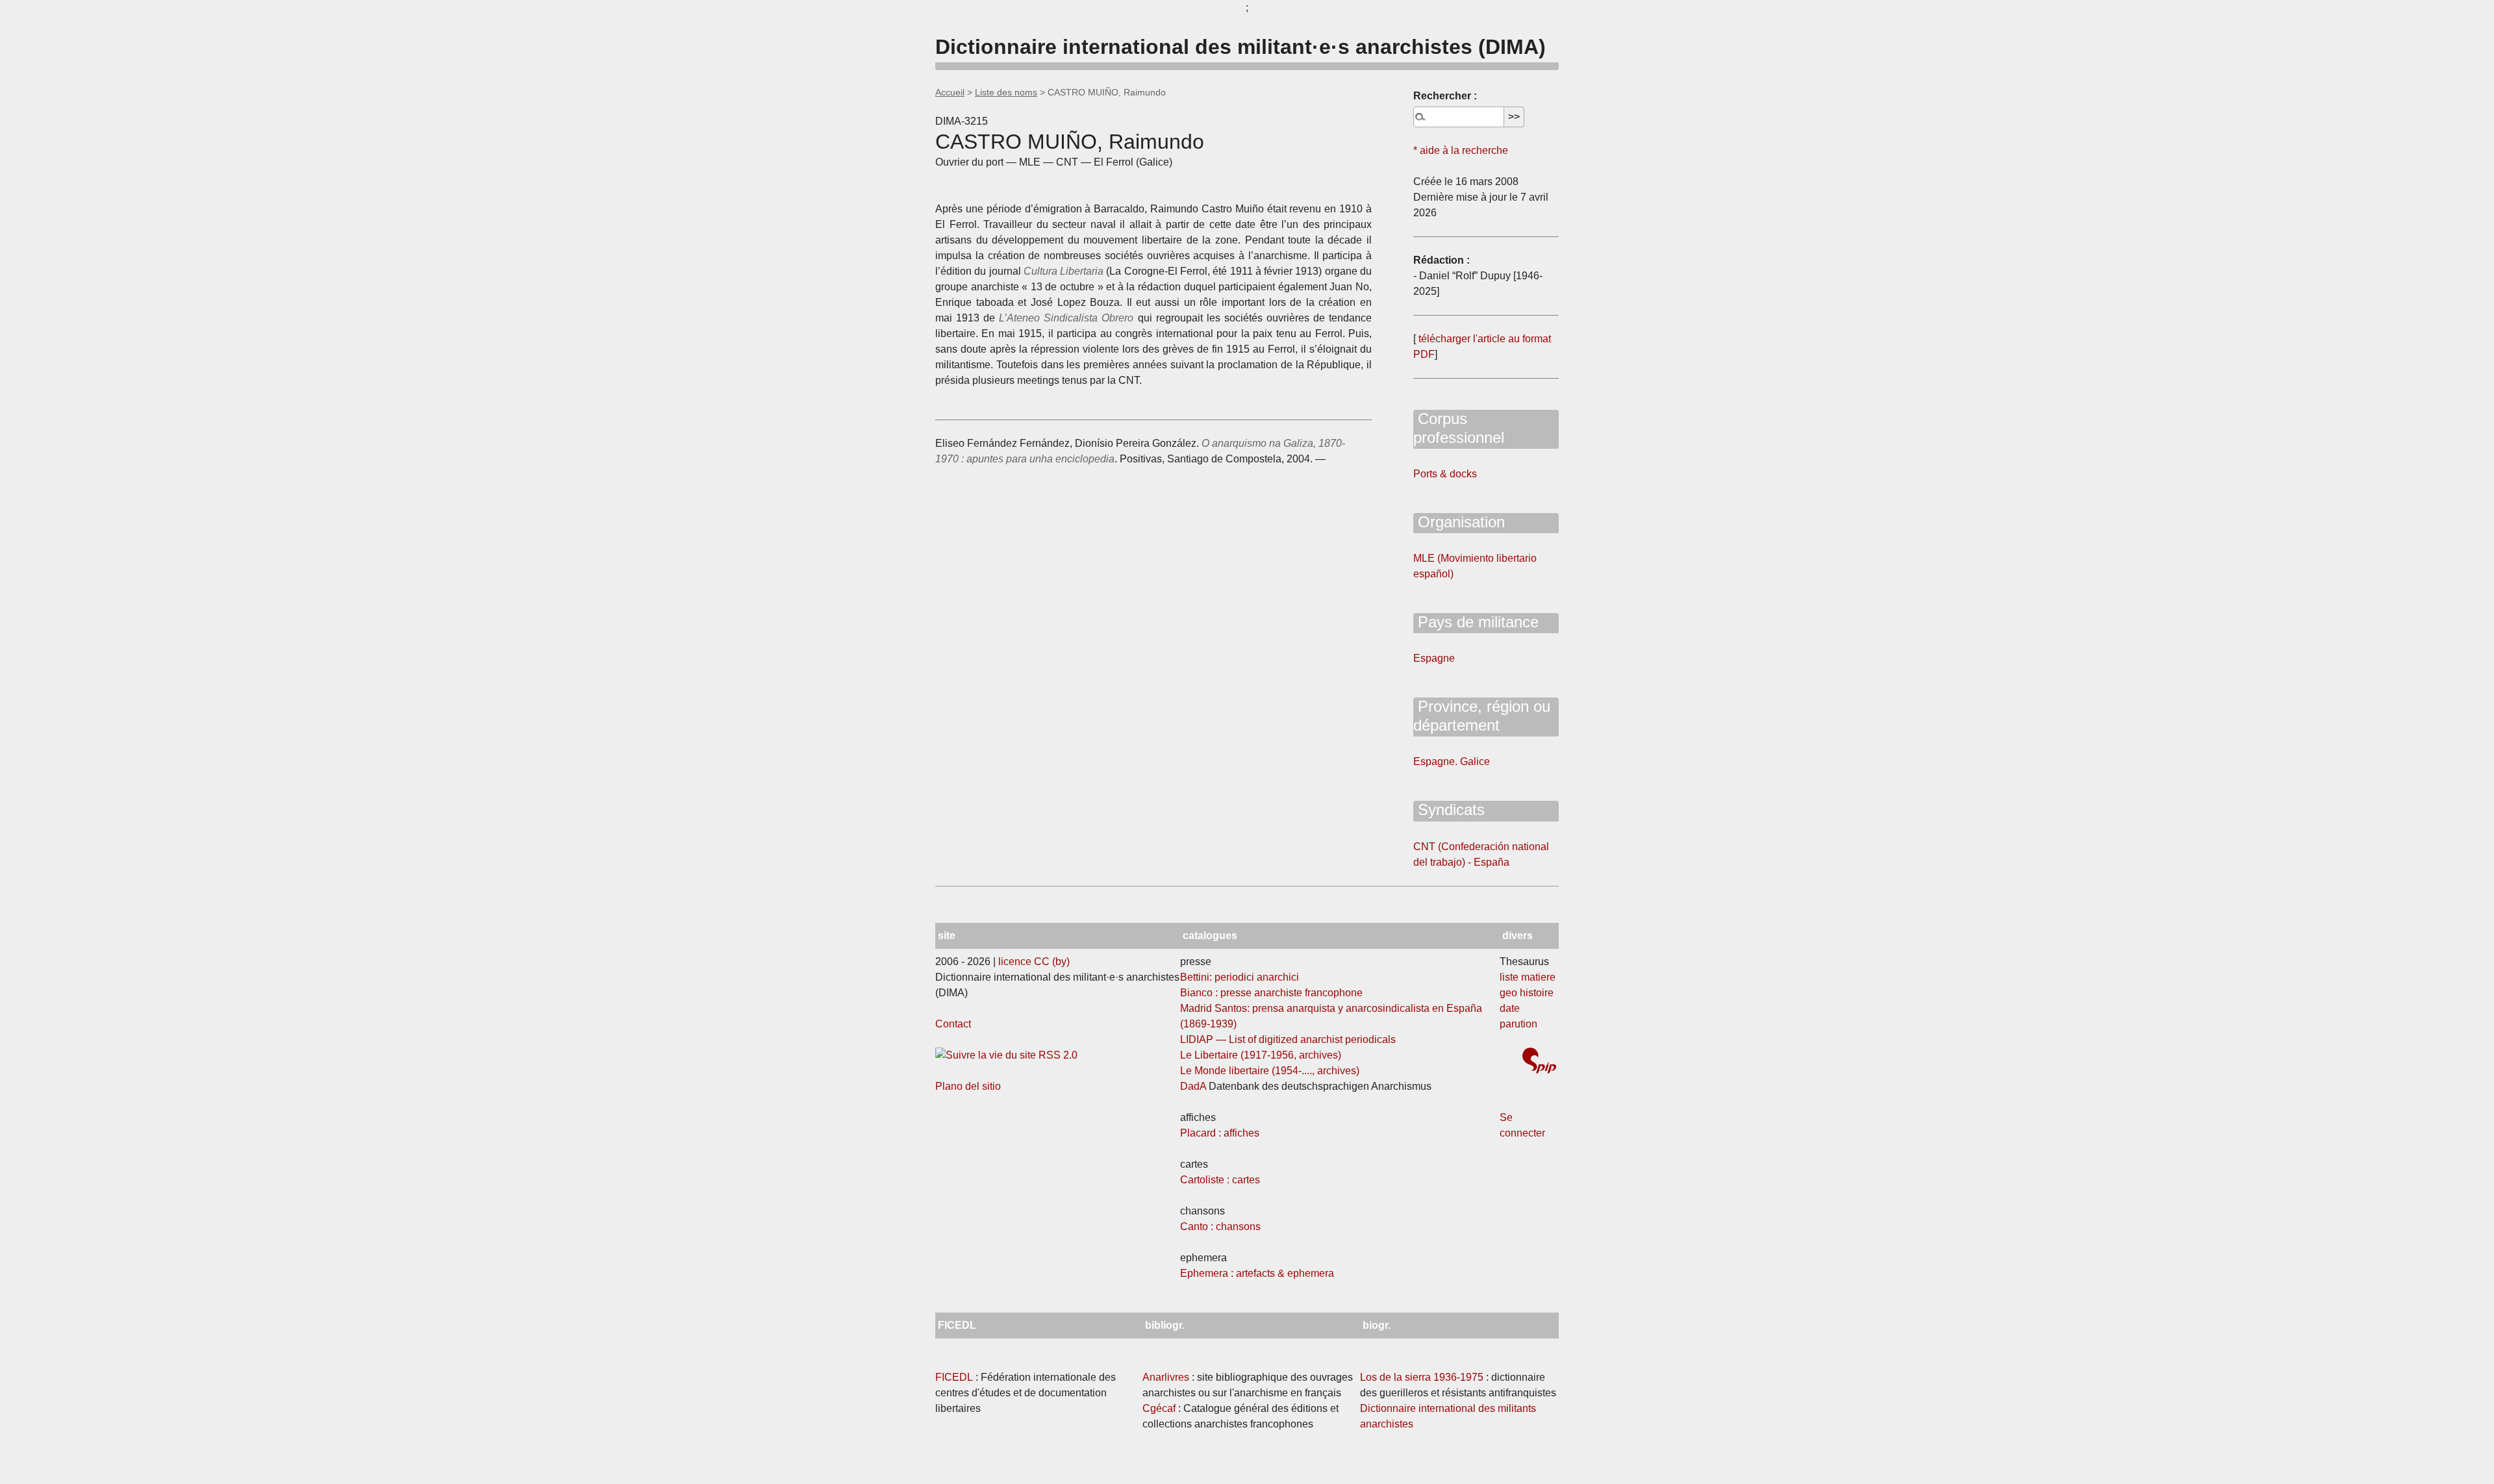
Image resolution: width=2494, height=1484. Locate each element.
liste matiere (1528, 977)
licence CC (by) (1034, 962)
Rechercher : (1445, 96)
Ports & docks (1445, 474)
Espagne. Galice (1452, 761)
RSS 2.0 (1057, 1055)
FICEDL (954, 1377)
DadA (1193, 1086)
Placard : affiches (1220, 1133)
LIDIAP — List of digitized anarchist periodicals (1288, 1039)
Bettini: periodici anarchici (1240, 977)
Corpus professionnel (1459, 428)
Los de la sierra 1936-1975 (1422, 1377)
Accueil (950, 92)
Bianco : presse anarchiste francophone (1271, 993)
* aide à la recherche (1461, 150)
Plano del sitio (968, 1086)
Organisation (1459, 522)
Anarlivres (1166, 1377)
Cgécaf (1159, 1408)
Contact (953, 1024)
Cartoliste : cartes (1220, 1180)
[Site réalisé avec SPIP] (1539, 1062)
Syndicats (1449, 810)
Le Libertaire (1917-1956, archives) (1261, 1055)
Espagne (1434, 658)
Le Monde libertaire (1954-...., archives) (1270, 1071)
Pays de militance (1476, 622)
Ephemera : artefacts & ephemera (1257, 1273)
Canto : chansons (1220, 1226)
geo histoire (1527, 993)
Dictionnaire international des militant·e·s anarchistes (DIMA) (1241, 47)
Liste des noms (1006, 92)
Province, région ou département (1482, 716)
